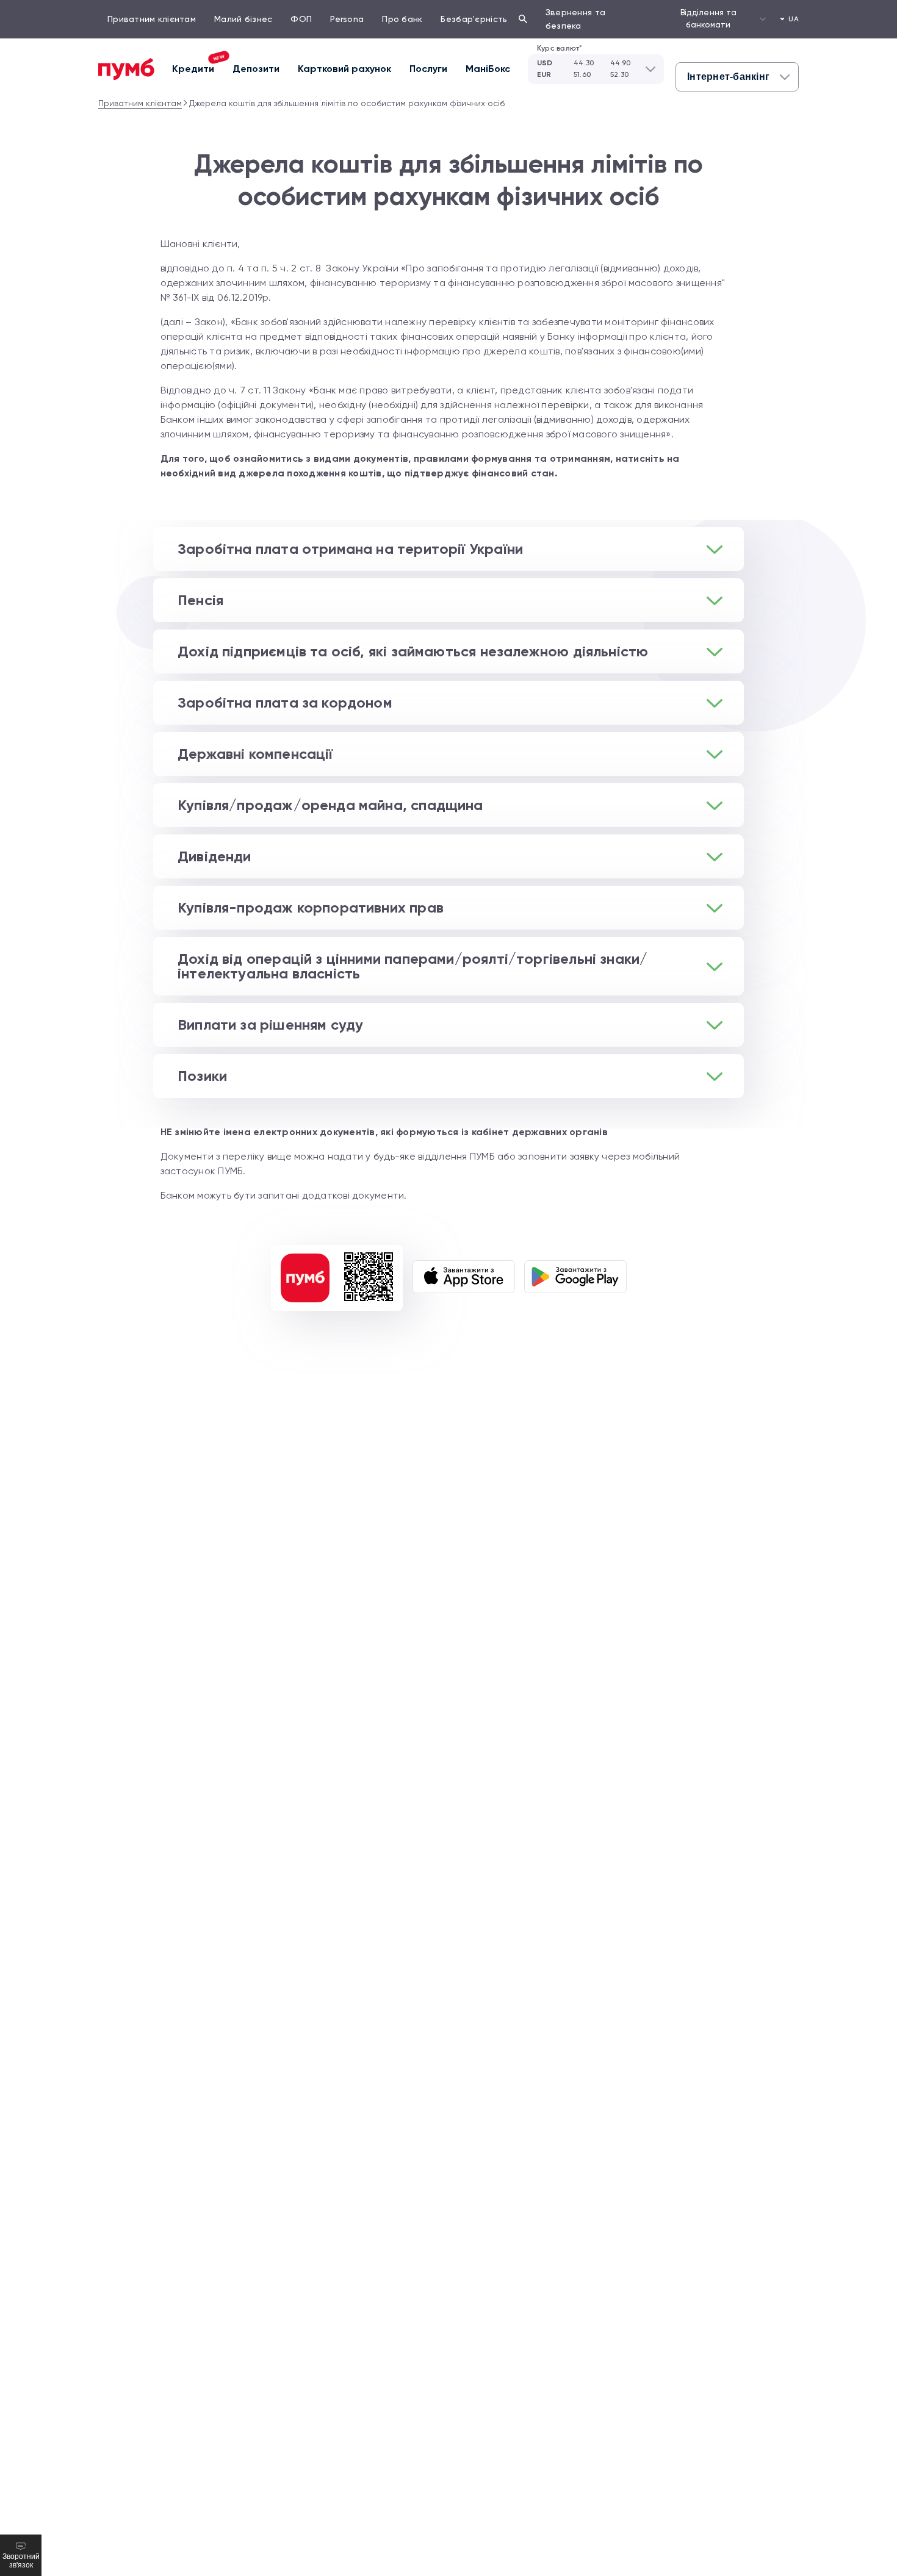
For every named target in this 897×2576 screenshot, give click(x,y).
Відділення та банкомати (708, 19)
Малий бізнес (243, 19)
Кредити (198, 67)
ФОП (301, 19)
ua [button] (794, 19)
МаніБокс (488, 69)
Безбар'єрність (474, 19)
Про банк (402, 19)
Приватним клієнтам (152, 19)
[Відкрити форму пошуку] (523, 19)
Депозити (256, 69)
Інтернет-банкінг (728, 77)
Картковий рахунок (344, 69)
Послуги (428, 69)
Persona (347, 19)
